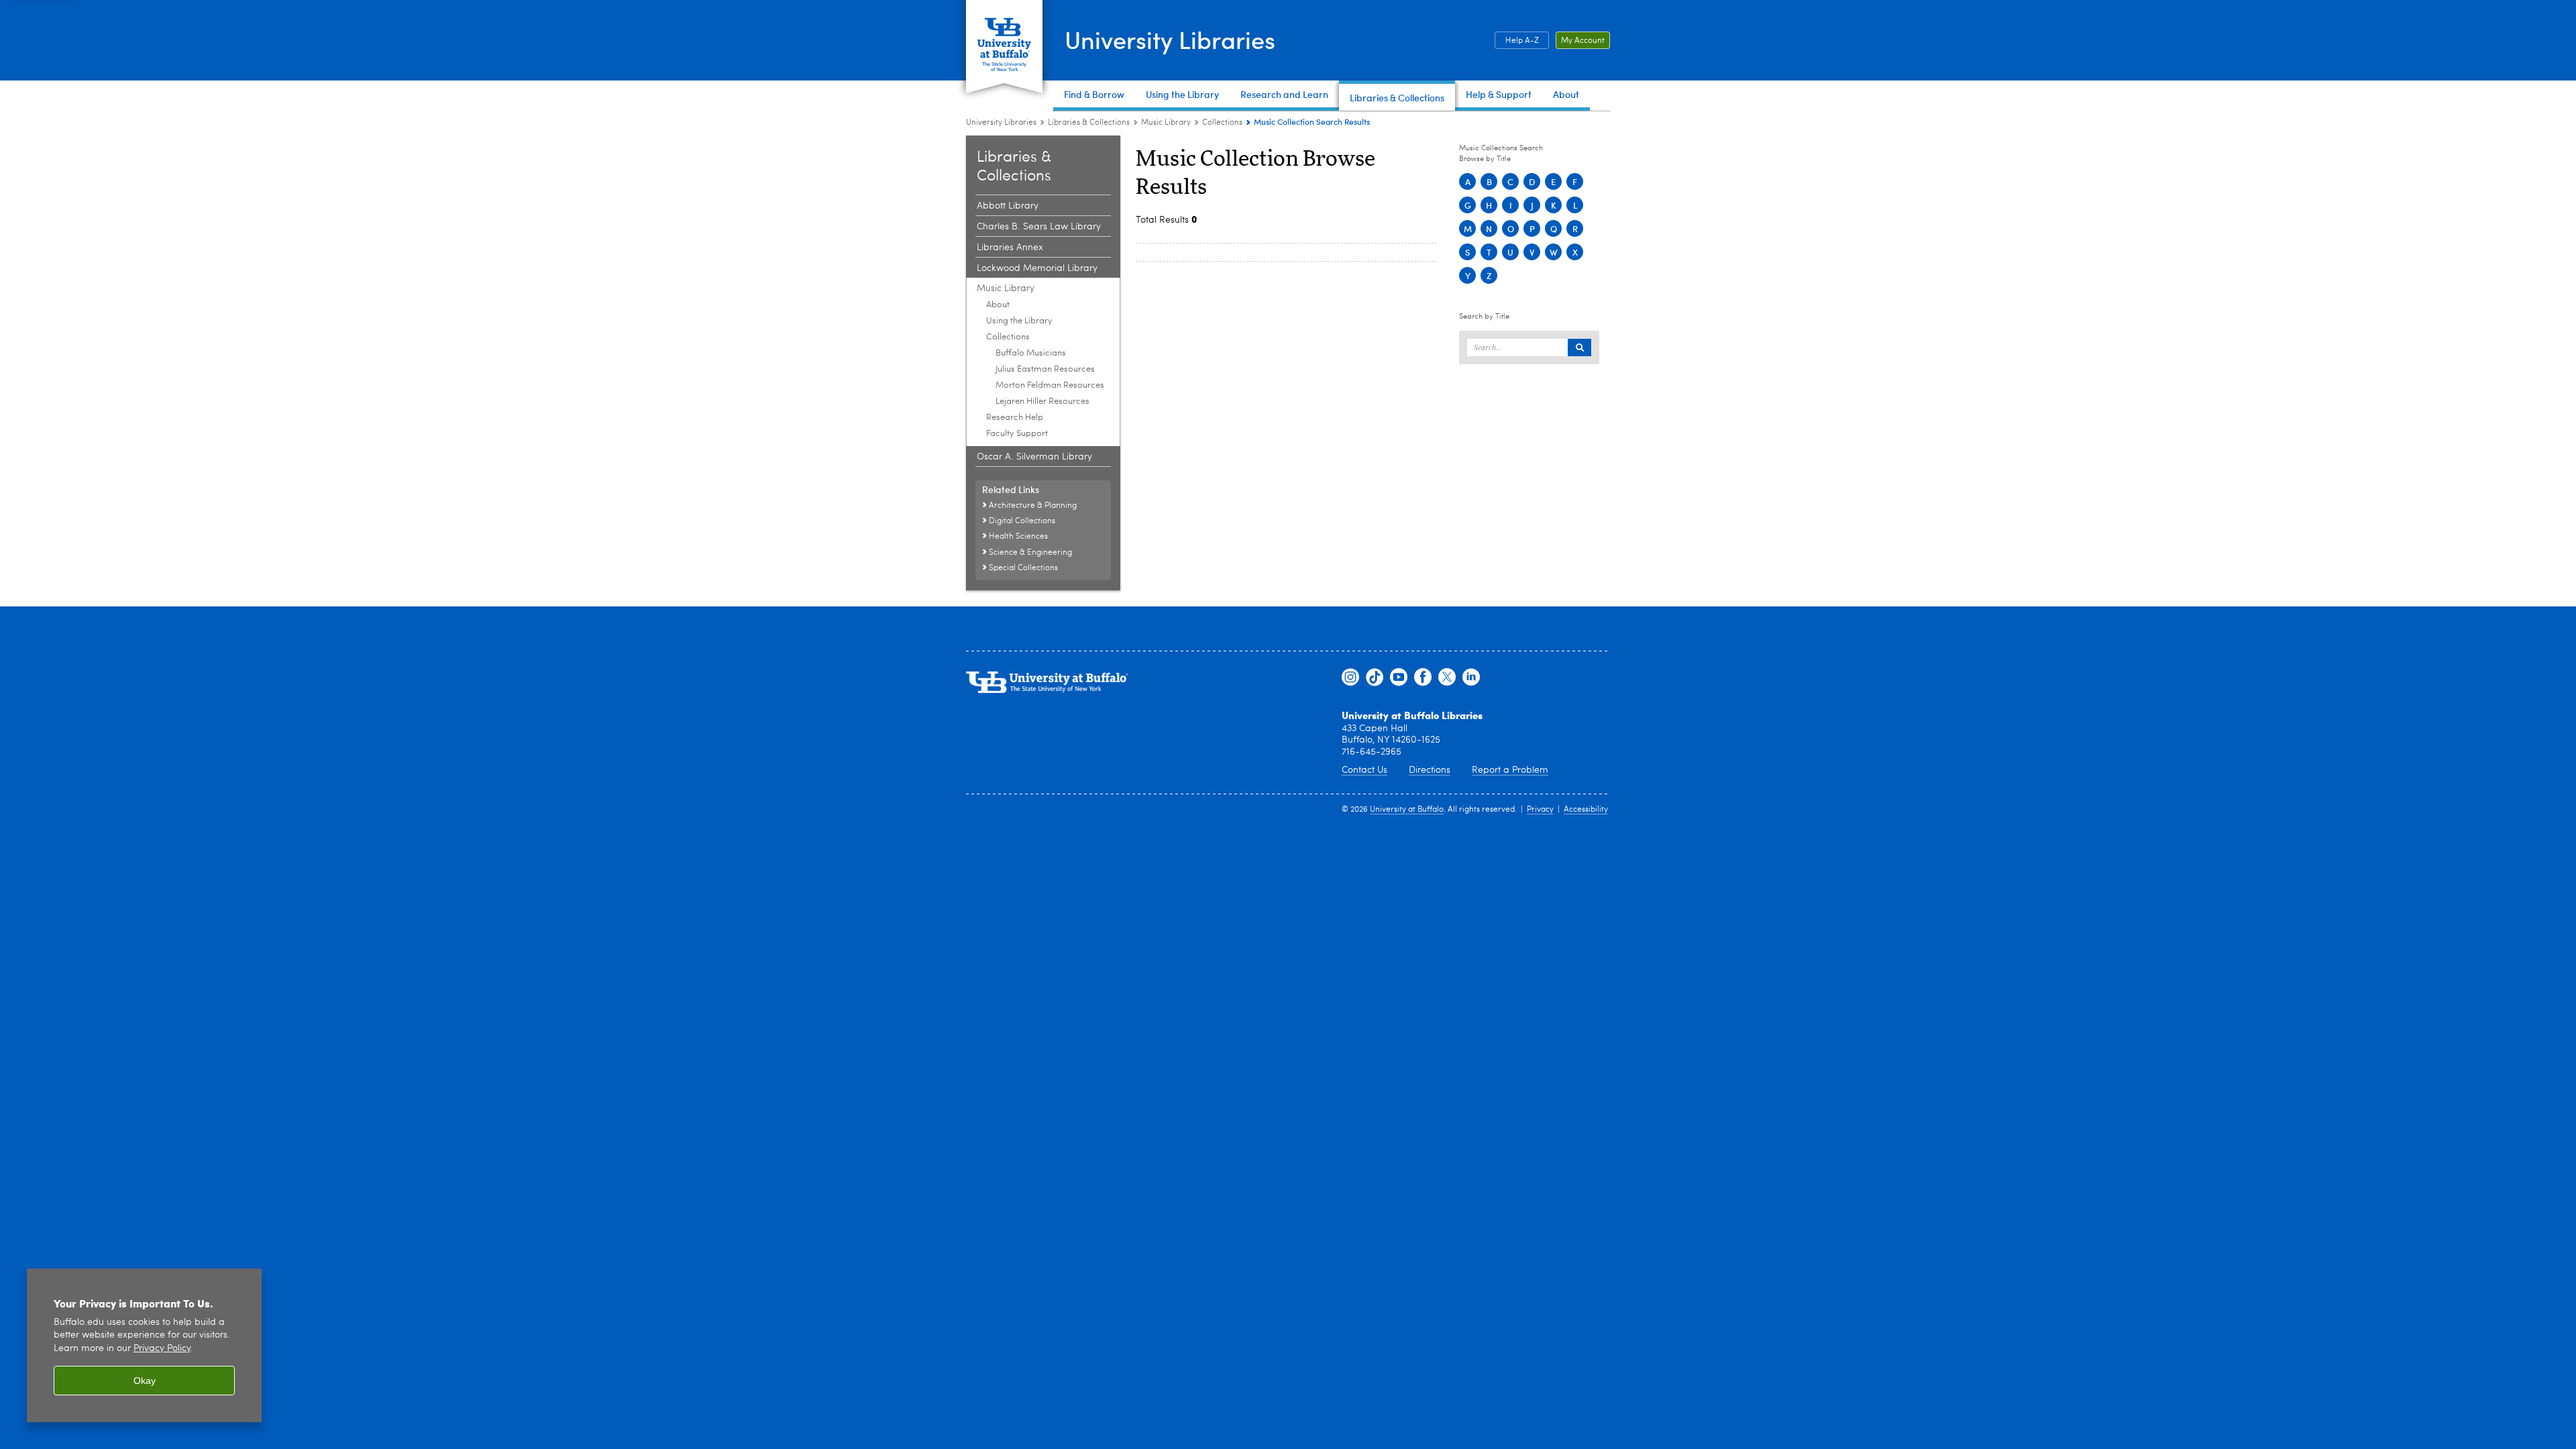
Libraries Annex (1010, 248)
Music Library (1166, 123)
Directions (1430, 770)
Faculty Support (1017, 434)
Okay (145, 1381)
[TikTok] (1375, 678)
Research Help (1015, 418)
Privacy (1540, 810)
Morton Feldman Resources (1050, 385)
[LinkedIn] (1471, 678)
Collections (1222, 123)
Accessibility (1586, 810)
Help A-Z (1522, 41)
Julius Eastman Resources (1045, 369)
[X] (1447, 678)
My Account (1583, 41)
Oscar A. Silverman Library (1034, 457)
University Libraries (1170, 39)
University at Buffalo (1407, 810)
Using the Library (1019, 321)
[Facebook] (1423, 678)
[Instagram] (1350, 678)
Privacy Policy (162, 1349)
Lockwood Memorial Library (1037, 268)
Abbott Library (1008, 206)
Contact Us (1364, 770)
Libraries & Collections (1089, 123)
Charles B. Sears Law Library (1039, 227)
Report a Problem (1510, 770)
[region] (144, 1345)
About (998, 305)
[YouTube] (1399, 678)
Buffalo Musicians (1031, 353)
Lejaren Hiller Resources (1042, 401)
